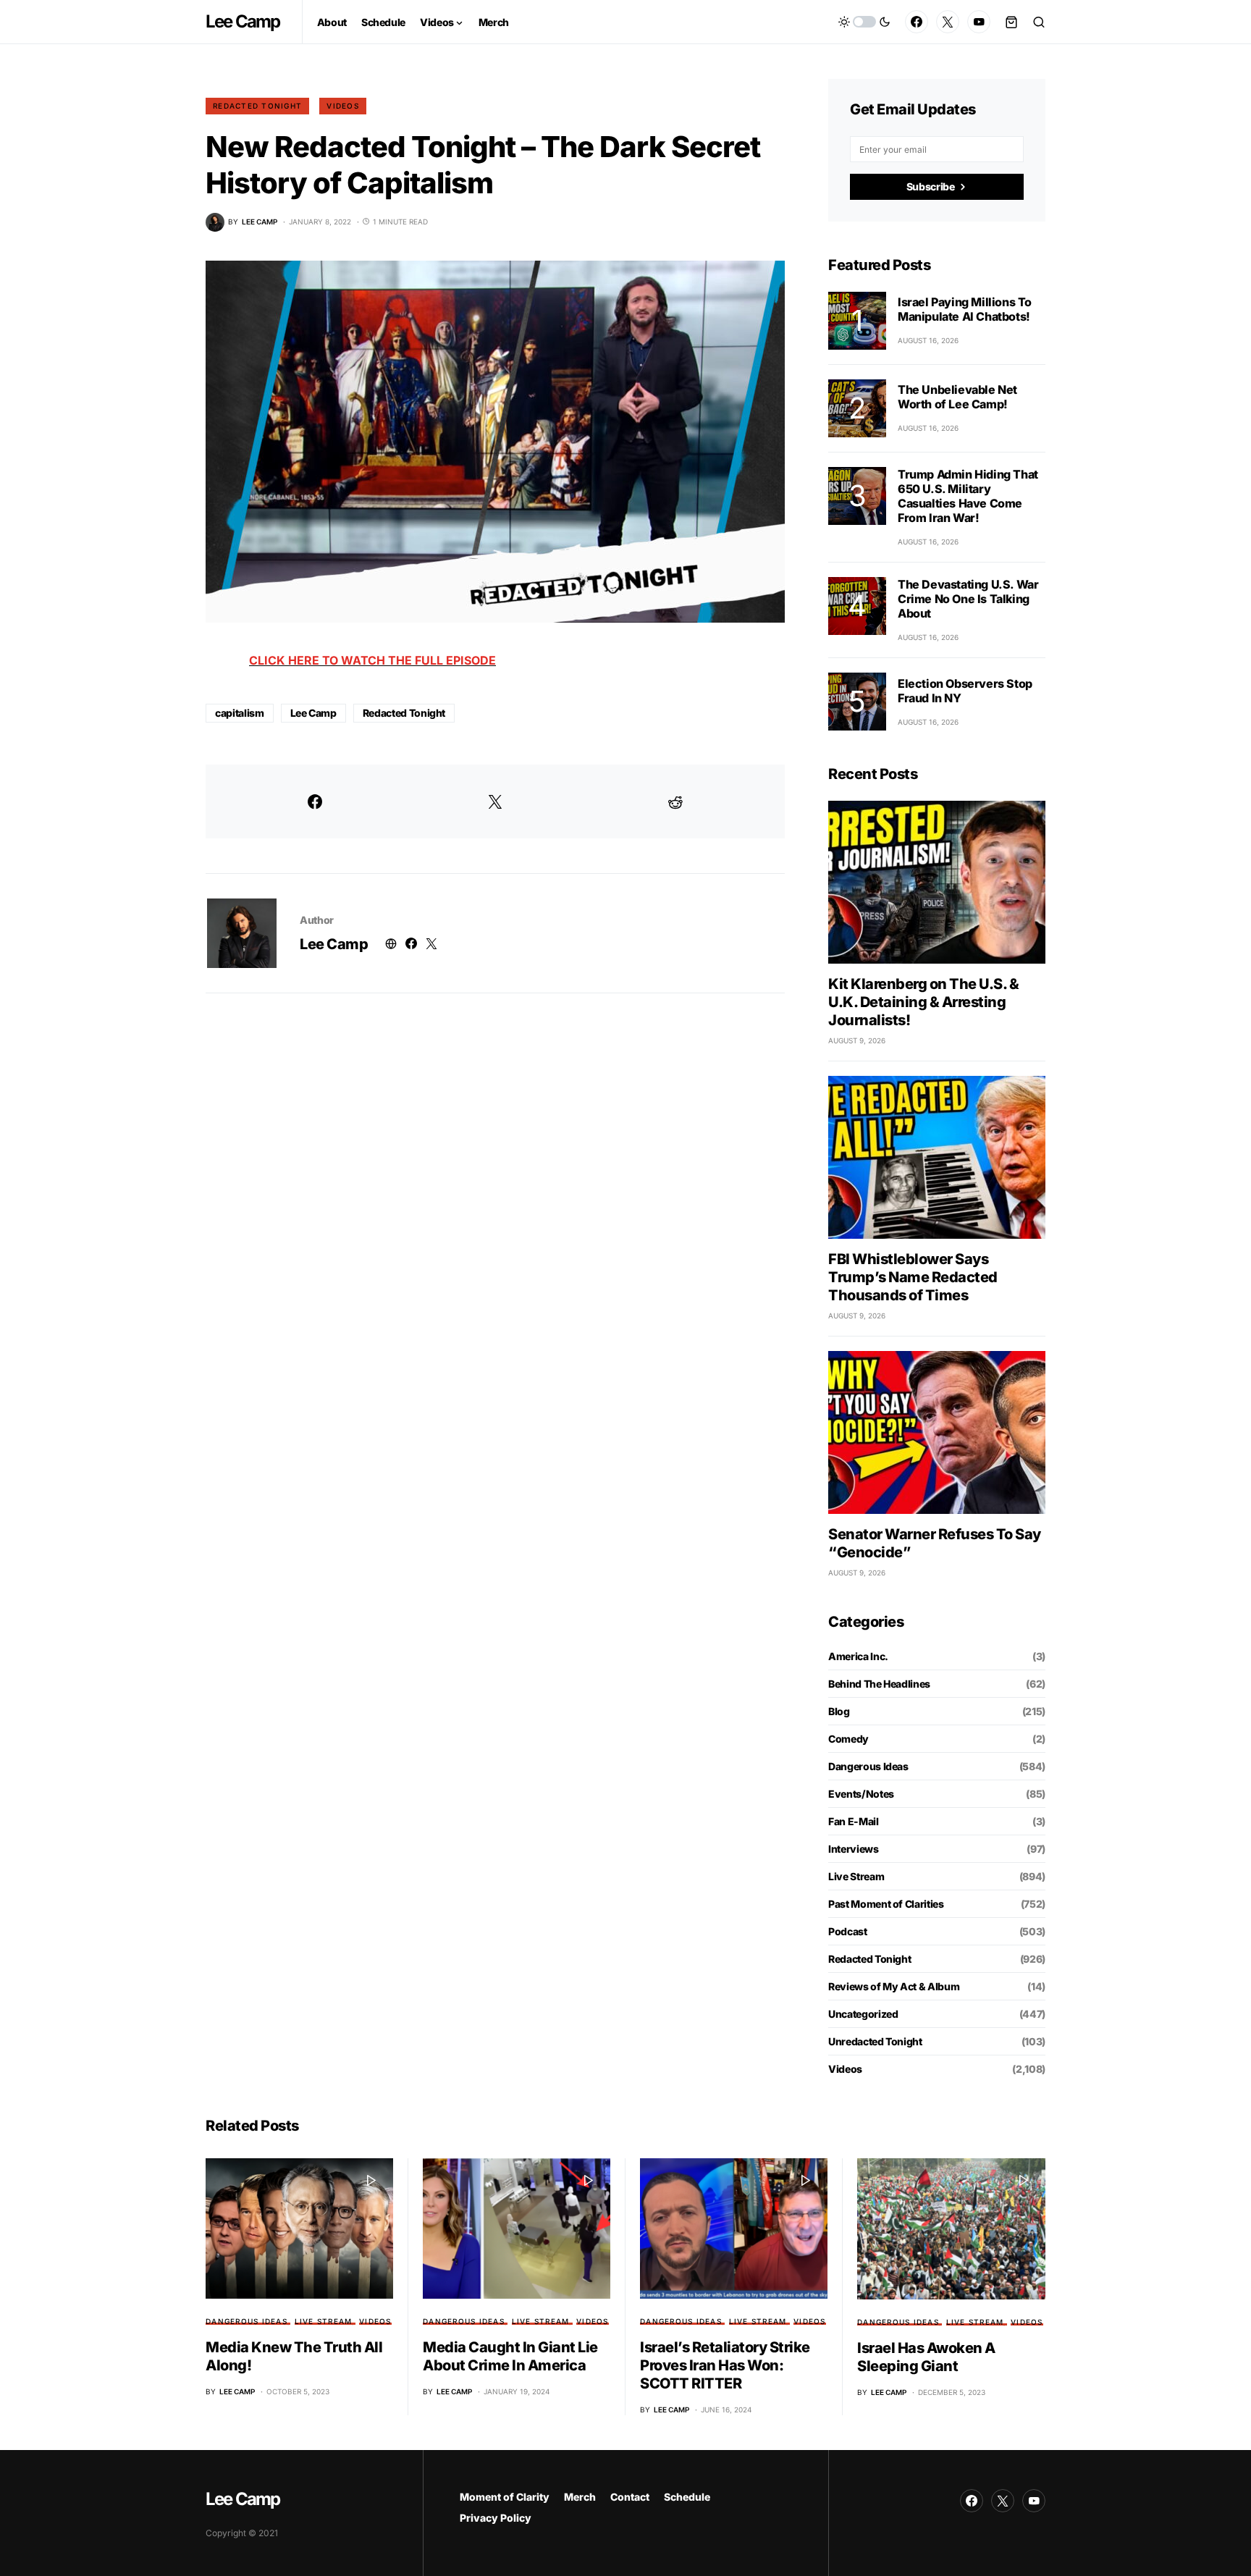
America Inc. (858, 1656)
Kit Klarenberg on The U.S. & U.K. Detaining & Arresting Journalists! (923, 1002)
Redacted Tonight (257, 106)
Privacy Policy (496, 2518)
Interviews (854, 1849)
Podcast (848, 1931)
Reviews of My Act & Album (894, 1986)
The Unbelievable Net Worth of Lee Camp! (957, 397)
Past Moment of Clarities (886, 1904)
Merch (580, 2497)
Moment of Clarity (505, 2497)
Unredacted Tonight (875, 2041)
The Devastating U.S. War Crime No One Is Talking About (968, 599)
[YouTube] (979, 22)
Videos (343, 106)
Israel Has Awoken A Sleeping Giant (926, 2357)
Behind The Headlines (879, 1684)
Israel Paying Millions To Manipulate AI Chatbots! (965, 309)
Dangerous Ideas (868, 1766)
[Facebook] (917, 22)
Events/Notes (861, 1794)
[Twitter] (948, 22)
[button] (864, 22)
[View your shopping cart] (1011, 22)
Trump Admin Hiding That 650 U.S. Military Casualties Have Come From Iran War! (968, 496)
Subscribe (931, 186)
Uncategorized (863, 2014)
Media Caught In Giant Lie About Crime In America (510, 2356)
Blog (839, 1711)
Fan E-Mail (854, 1821)
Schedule (687, 2497)
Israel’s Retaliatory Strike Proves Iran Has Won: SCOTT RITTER (725, 2365)
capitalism (240, 713)
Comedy (848, 1739)
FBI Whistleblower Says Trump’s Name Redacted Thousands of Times (913, 1277)
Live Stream (856, 1876)
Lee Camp (243, 21)
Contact (630, 2497)
